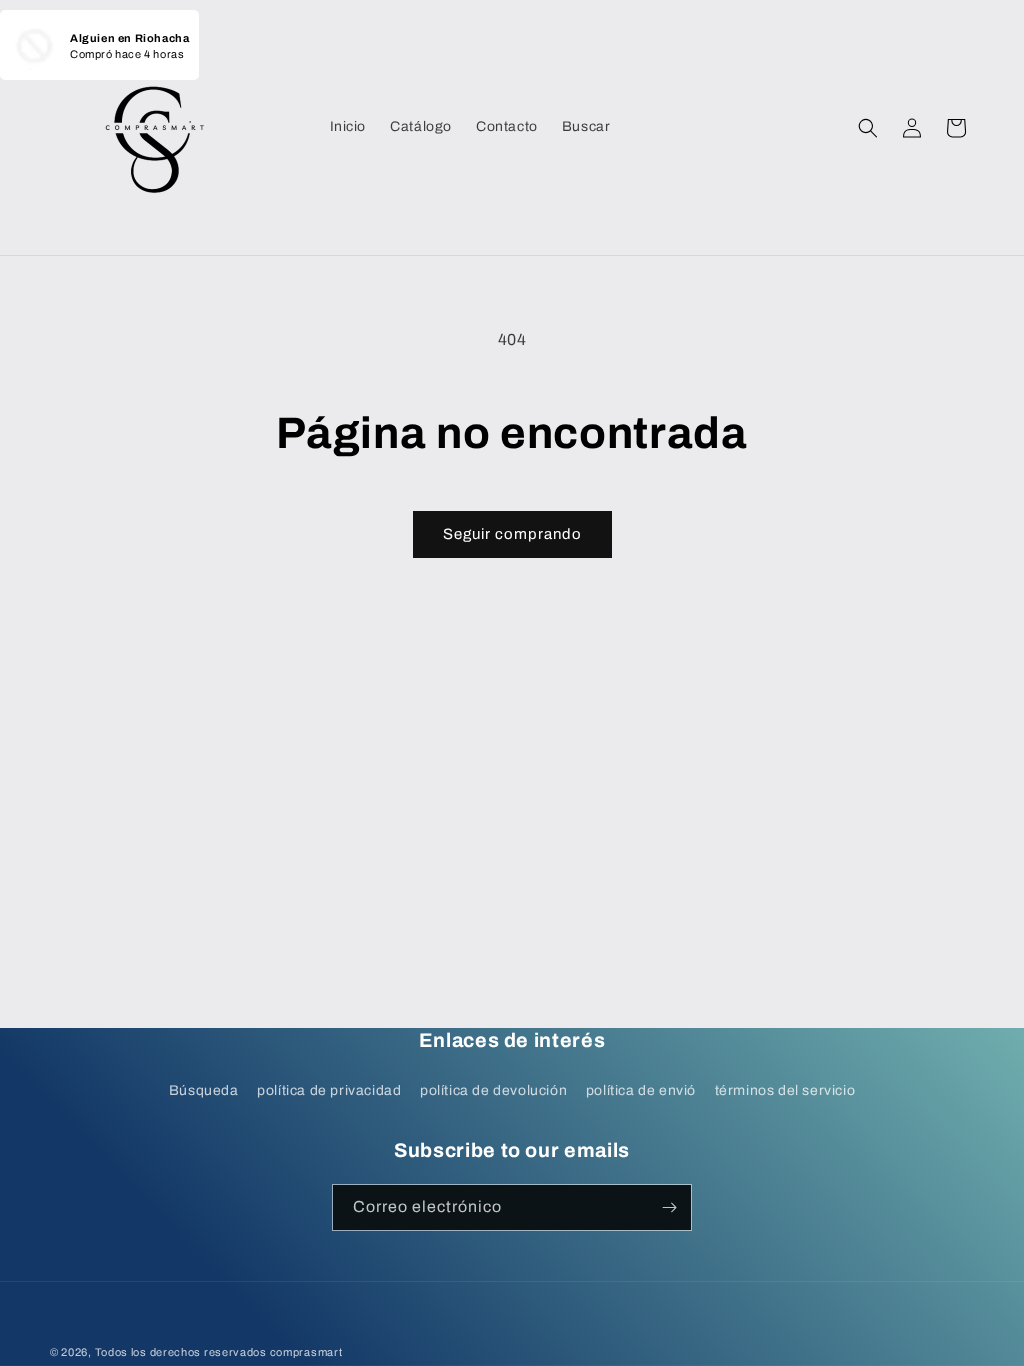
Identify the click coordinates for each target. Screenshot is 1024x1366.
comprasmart (306, 1352)
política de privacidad (329, 1090)
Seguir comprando (512, 534)
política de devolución (493, 1090)
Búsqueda (204, 1090)
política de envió (641, 1090)
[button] (868, 128)
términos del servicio (785, 1090)
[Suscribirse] (669, 1207)
